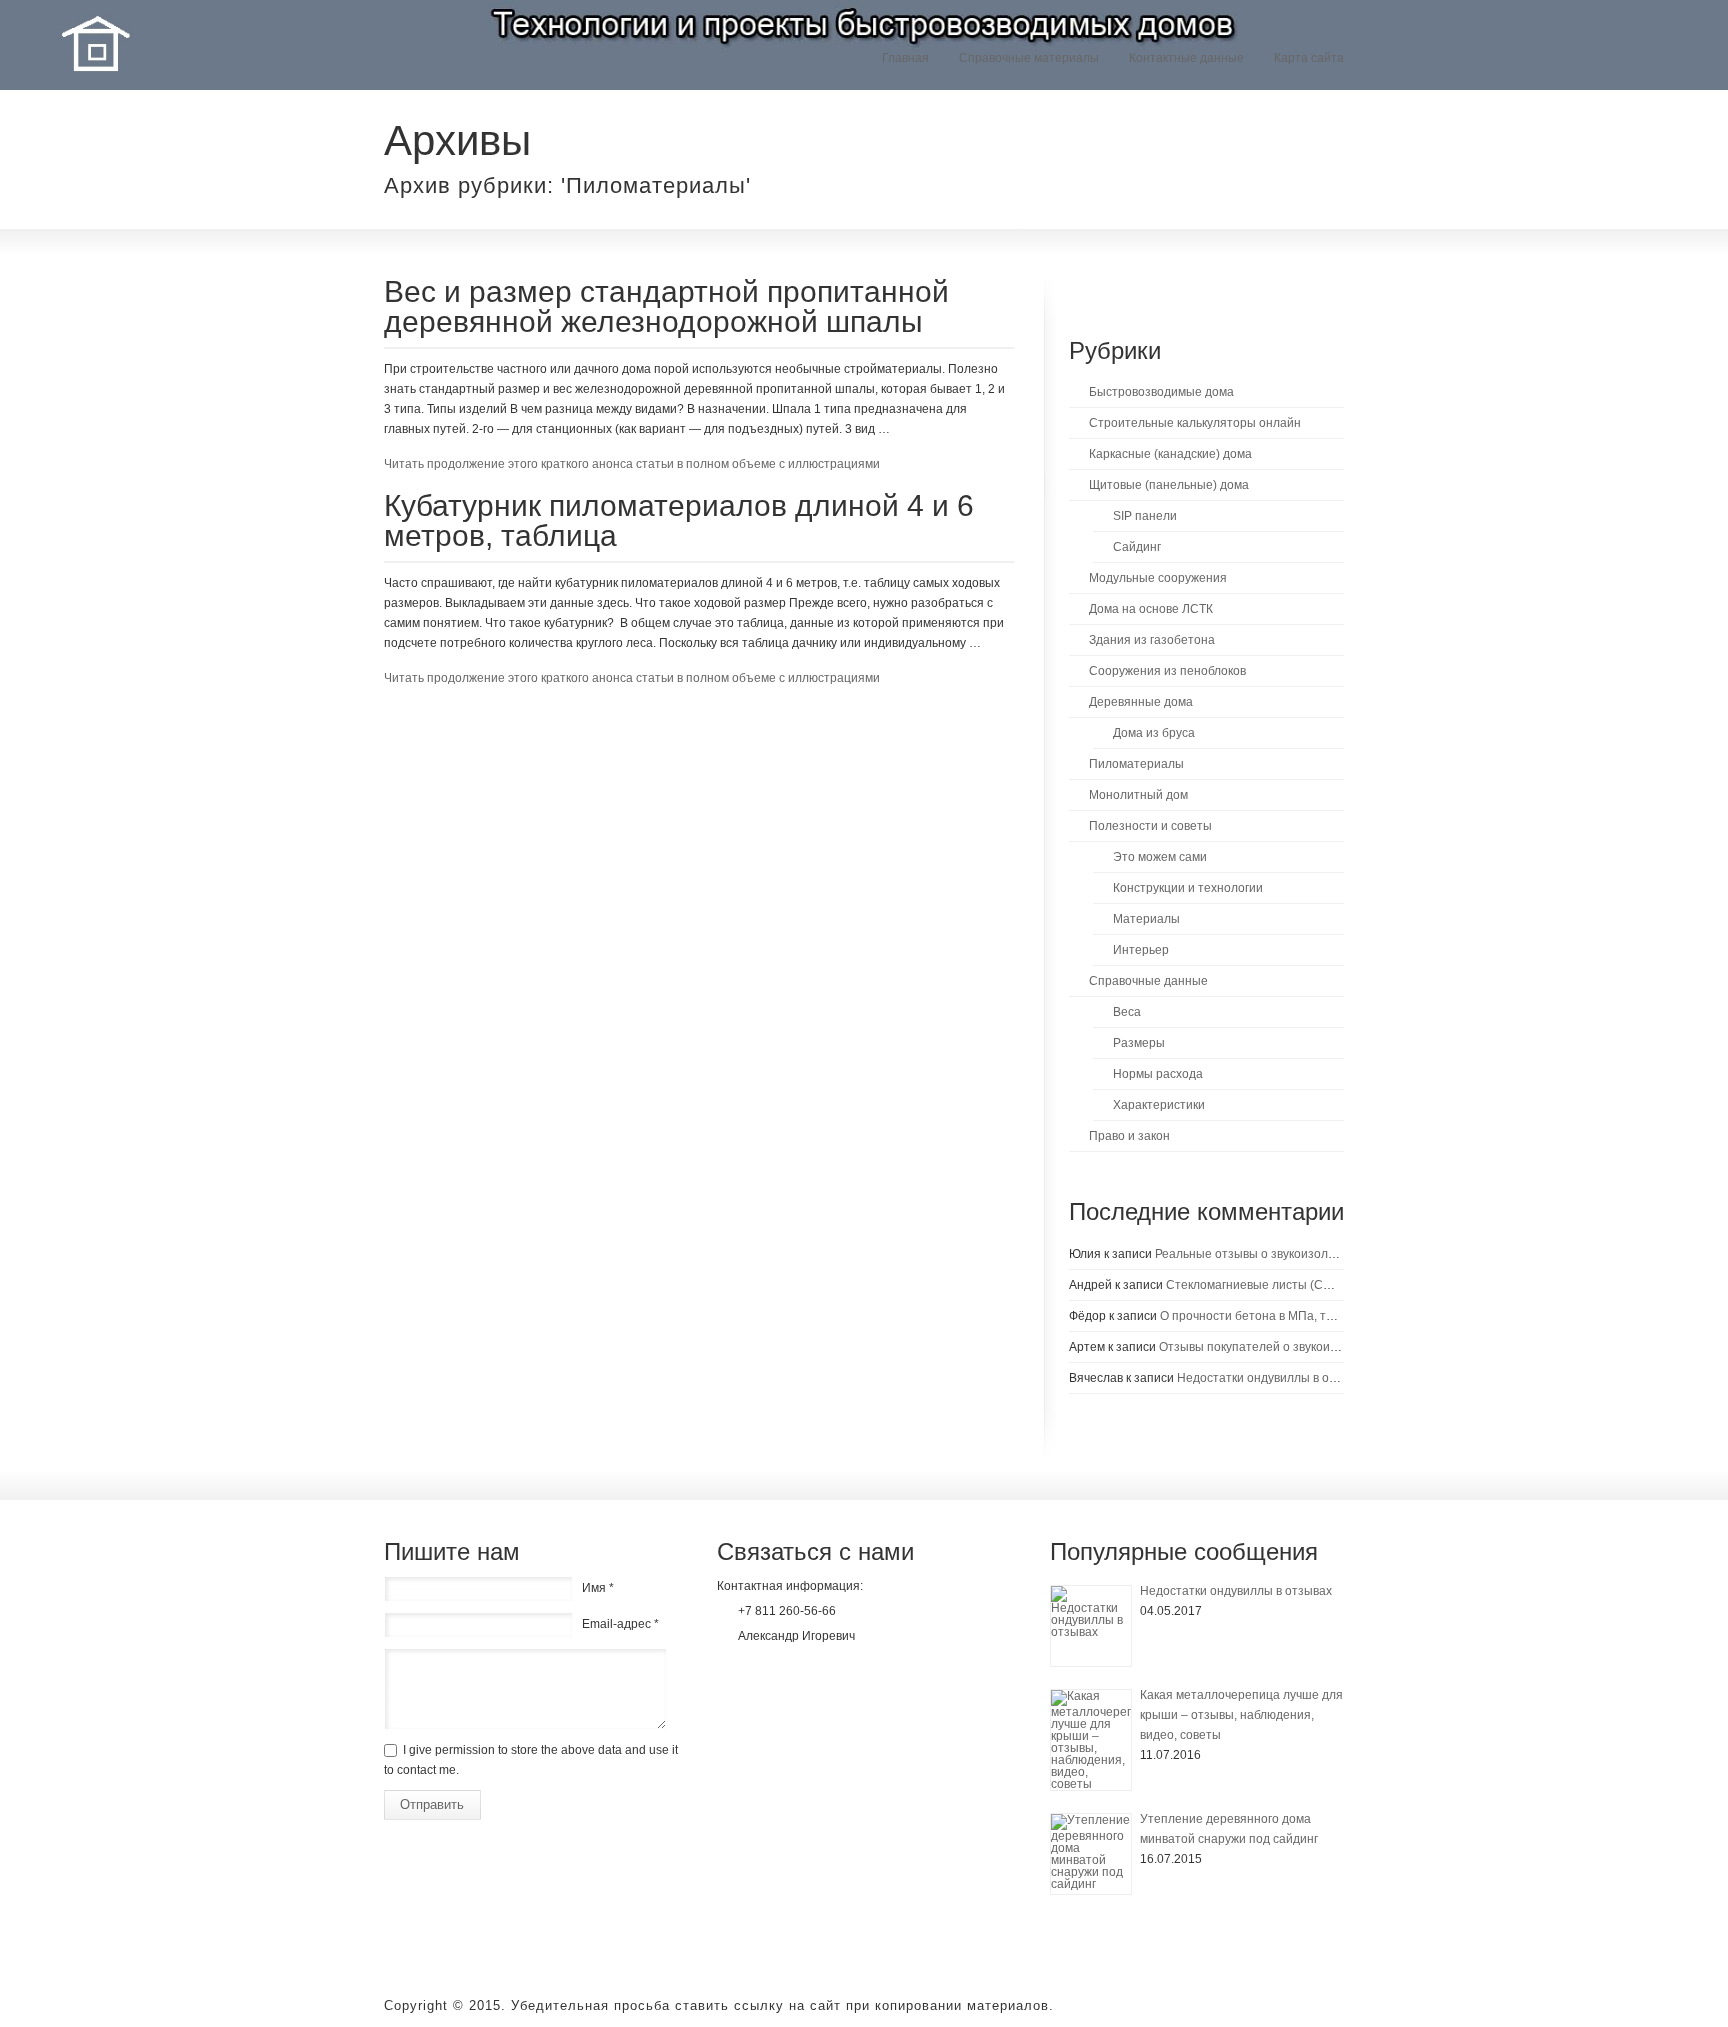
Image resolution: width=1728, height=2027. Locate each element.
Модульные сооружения (1158, 578)
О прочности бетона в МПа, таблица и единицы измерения (1328, 1316)
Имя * (598, 1588)
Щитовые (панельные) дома (1169, 485)
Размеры (1139, 1043)
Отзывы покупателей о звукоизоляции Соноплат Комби (1318, 1347)
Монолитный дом (1138, 795)
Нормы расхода (1158, 1074)
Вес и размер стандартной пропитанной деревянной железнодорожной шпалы (666, 306)
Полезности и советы (1150, 826)
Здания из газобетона (1152, 640)
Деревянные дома (1141, 702)
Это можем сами (1160, 857)
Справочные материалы (1029, 58)
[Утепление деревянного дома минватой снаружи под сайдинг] (1091, 1854)
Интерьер (1141, 950)
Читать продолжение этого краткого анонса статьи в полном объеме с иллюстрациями (632, 464)
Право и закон (1129, 1136)
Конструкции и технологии (1188, 888)
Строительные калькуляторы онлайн (1195, 423)
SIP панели (1145, 516)
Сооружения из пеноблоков (1167, 671)
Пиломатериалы (1136, 764)
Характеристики (1159, 1105)
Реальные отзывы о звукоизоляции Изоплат (1281, 1254)
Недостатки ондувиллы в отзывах (1273, 1378)
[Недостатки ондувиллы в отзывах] (1091, 1626)
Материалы (1146, 919)
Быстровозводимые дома (1161, 392)
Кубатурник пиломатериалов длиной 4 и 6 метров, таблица (679, 520)
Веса (1127, 1012)
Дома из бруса (1154, 733)
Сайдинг (1137, 547)
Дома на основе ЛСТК (1151, 609)
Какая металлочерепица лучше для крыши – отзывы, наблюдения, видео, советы (1241, 1715)
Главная (905, 58)
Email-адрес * (620, 1624)
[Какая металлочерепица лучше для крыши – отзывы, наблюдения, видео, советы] (1091, 1740)
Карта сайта (1309, 58)
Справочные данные (1148, 981)
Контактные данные (1186, 58)
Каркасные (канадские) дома (1170, 454)
